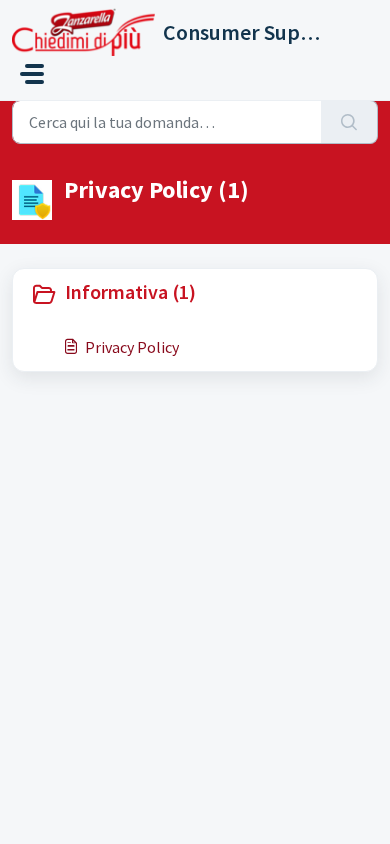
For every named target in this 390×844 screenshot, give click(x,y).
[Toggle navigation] (32, 74)
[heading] (195, 294)
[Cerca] (349, 122)
